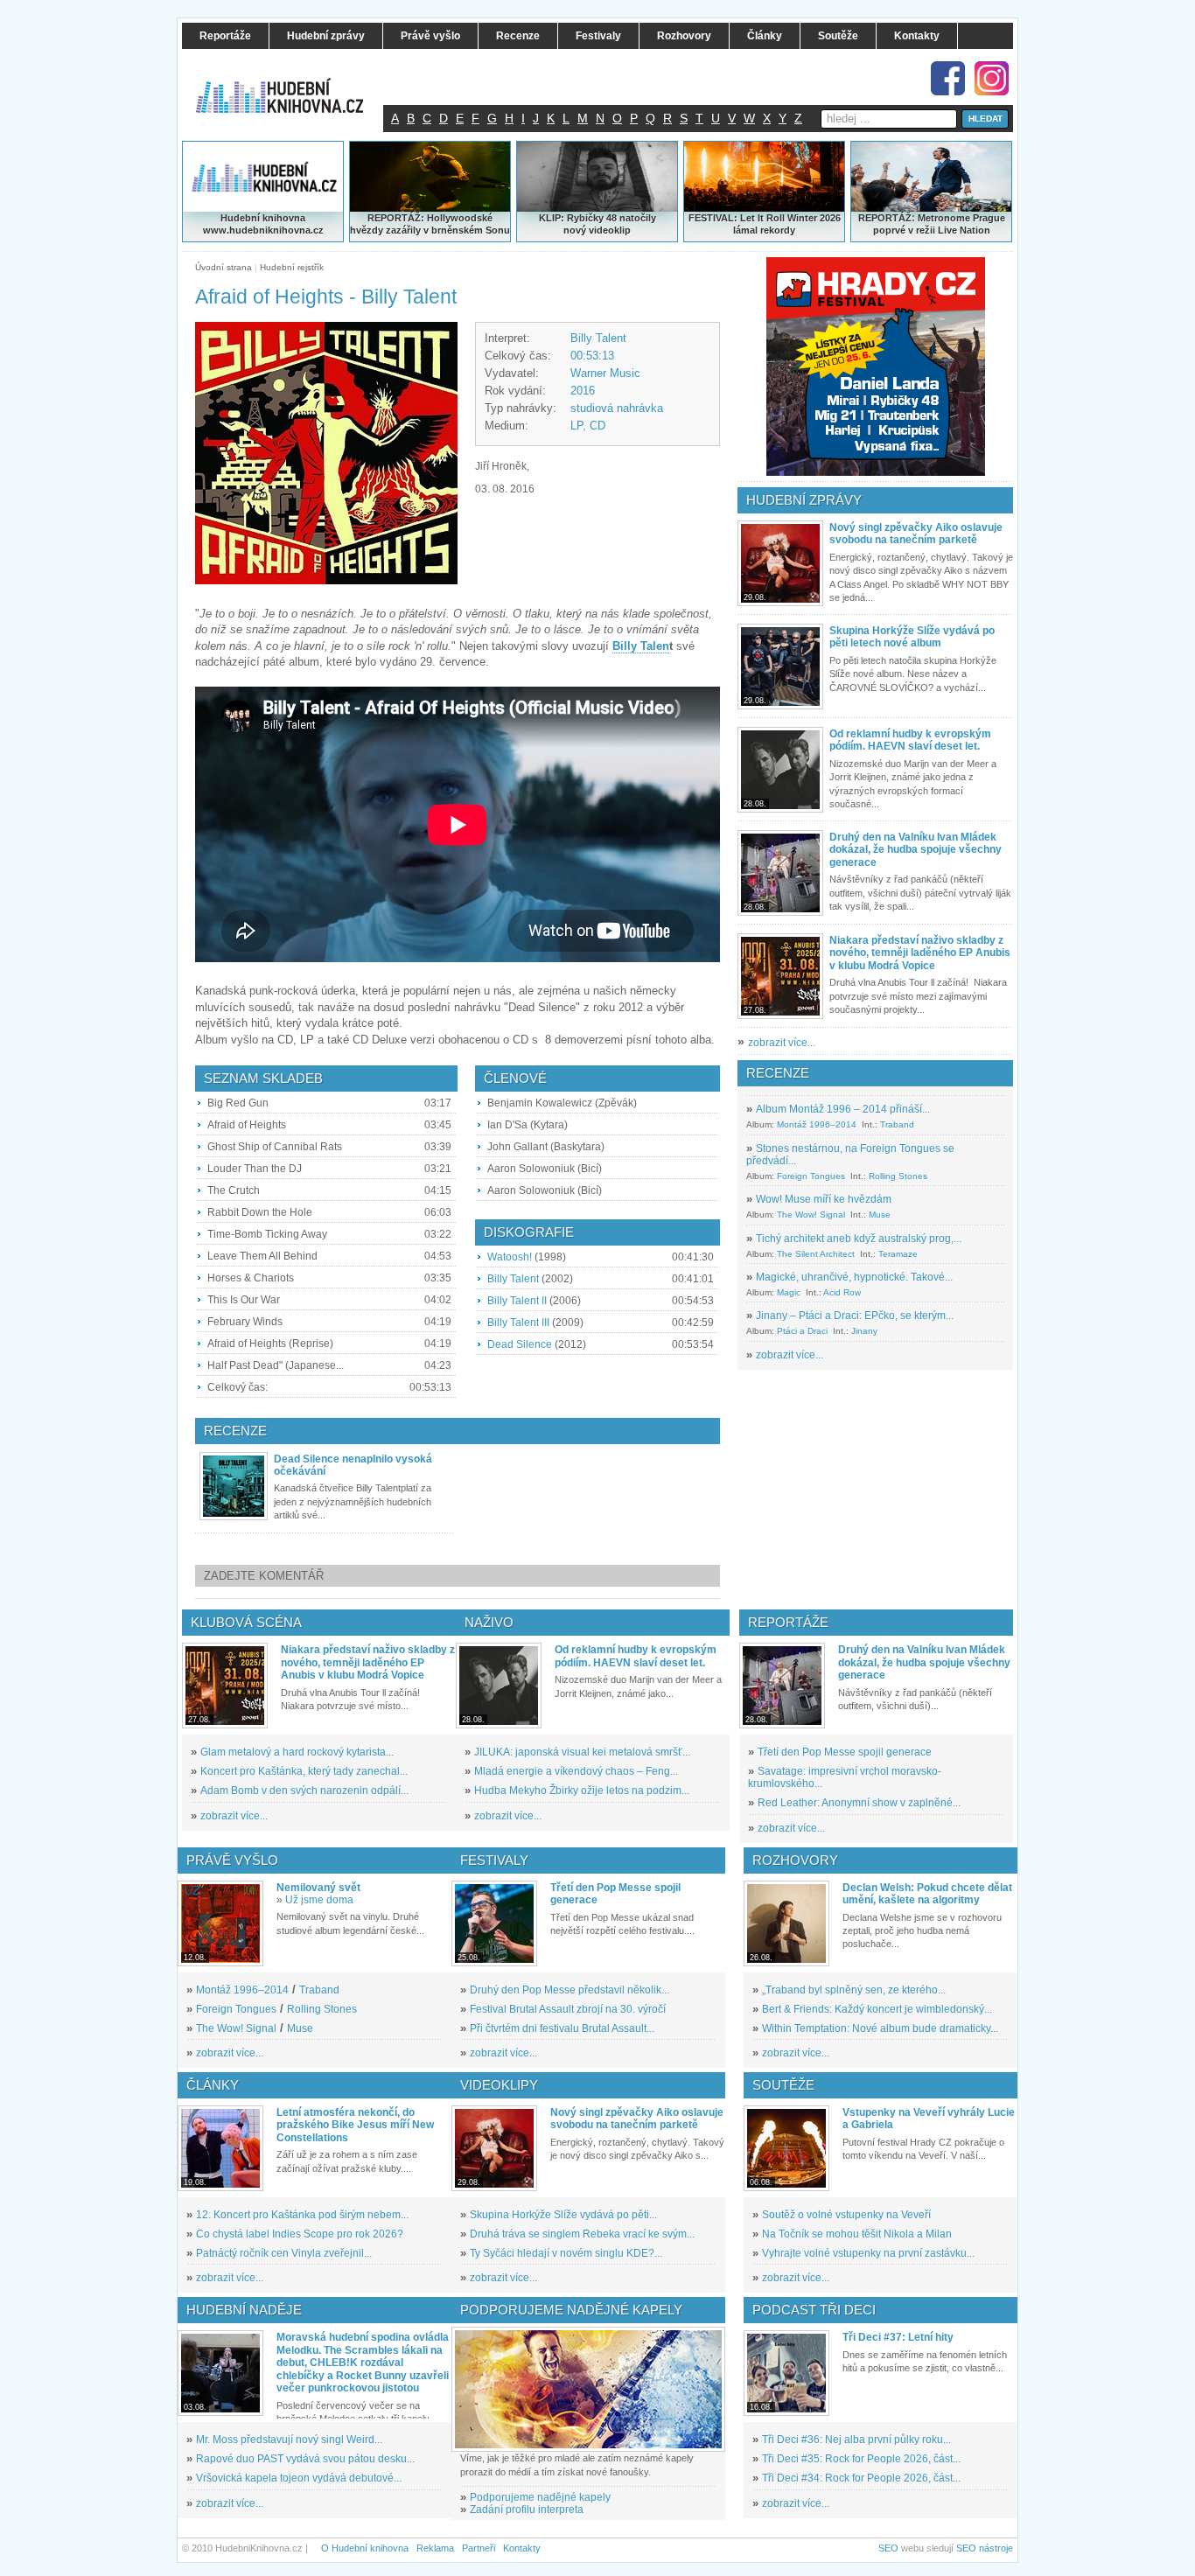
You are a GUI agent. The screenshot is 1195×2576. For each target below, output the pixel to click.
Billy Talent (598, 338)
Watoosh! (510, 1257)
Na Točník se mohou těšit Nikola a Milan (857, 2234)
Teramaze (898, 1254)
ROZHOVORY (795, 1860)
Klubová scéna (246, 1622)
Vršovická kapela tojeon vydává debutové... (299, 2478)
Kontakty (522, 2548)
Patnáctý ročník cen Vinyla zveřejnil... (284, 2253)
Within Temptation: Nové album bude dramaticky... (880, 2028)
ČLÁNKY (213, 2085)
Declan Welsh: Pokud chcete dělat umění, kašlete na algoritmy (927, 1894)
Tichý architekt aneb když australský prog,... (859, 1239)
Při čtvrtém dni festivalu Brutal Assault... (562, 2028)
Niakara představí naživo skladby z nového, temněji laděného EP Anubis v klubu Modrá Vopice (920, 953)
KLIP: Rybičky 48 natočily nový (597, 224)
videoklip (610, 230)
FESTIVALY (494, 1860)
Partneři (479, 2548)
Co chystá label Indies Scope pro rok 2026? (300, 2234)
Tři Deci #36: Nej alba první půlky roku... (856, 2440)
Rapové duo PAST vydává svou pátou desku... (305, 2459)
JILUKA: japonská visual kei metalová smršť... (582, 1752)
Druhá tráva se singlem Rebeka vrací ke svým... (582, 2234)
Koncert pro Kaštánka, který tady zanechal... (304, 1771)
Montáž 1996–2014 (817, 1124)
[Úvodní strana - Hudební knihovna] (291, 85)
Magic (789, 1292)
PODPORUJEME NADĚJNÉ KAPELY (571, 2310)
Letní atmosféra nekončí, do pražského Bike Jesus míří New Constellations (355, 2125)
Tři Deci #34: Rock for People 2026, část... (861, 2478)
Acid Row (842, 1292)
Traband (897, 1124)
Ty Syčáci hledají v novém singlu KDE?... (566, 2253)
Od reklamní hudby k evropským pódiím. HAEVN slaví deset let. (910, 740)
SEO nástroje (985, 2548)
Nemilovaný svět (318, 1888)
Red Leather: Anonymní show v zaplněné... (859, 1803)
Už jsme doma (319, 1900)
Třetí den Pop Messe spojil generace (845, 1752)
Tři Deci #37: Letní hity (898, 2337)
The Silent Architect (816, 1254)
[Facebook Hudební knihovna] (948, 78)
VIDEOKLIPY (499, 2085)
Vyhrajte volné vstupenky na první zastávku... (868, 2253)
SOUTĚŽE (783, 2085)
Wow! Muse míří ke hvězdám (824, 1199)
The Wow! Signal (811, 1215)
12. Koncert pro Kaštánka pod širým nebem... (302, 2215)
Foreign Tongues (811, 1176)
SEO (888, 2548)
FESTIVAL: (713, 218)
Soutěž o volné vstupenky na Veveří (846, 2215)
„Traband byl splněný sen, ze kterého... (854, 1990)
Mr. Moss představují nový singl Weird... (289, 2440)
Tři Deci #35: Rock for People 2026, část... (861, 2459)
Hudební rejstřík (292, 267)
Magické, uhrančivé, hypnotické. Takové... (854, 1277)
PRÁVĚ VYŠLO (232, 1860)
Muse (880, 1215)
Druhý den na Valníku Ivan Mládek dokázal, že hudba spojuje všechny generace (915, 850)
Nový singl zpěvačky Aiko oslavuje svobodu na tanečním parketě (916, 534)
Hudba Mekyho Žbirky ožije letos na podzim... (582, 1791)
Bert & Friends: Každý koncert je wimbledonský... (877, 2009)
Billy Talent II (517, 1301)
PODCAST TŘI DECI (814, 2310)
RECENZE (778, 1073)
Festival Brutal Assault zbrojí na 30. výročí (568, 2009)
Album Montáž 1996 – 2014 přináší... (843, 1109)
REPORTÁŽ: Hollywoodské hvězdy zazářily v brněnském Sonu (430, 224)
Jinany (864, 1331)
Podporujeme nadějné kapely (540, 2497)
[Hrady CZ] (876, 367)
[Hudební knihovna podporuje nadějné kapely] (588, 2389)
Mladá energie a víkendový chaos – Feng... (576, 1771)
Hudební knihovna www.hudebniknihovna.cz (263, 224)
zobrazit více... (782, 1043)
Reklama (435, 2548)
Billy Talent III (518, 1323)
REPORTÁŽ (885, 218)
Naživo (489, 1622)
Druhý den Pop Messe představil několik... (570, 1990)
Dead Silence (520, 1344)
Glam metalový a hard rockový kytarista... (297, 1752)
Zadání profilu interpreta (527, 2510)
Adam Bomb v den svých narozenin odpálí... (304, 1791)
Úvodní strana (224, 267)
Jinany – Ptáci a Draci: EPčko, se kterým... (855, 1316)
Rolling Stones (898, 1176)
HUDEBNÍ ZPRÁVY (804, 500)
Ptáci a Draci (802, 1331)
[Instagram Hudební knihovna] (992, 78)
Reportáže (788, 1622)
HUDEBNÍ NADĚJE (244, 2310)
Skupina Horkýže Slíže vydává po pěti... (563, 2215)
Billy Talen (641, 646)
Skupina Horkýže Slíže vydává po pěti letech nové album (912, 637)
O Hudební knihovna (365, 2548)
